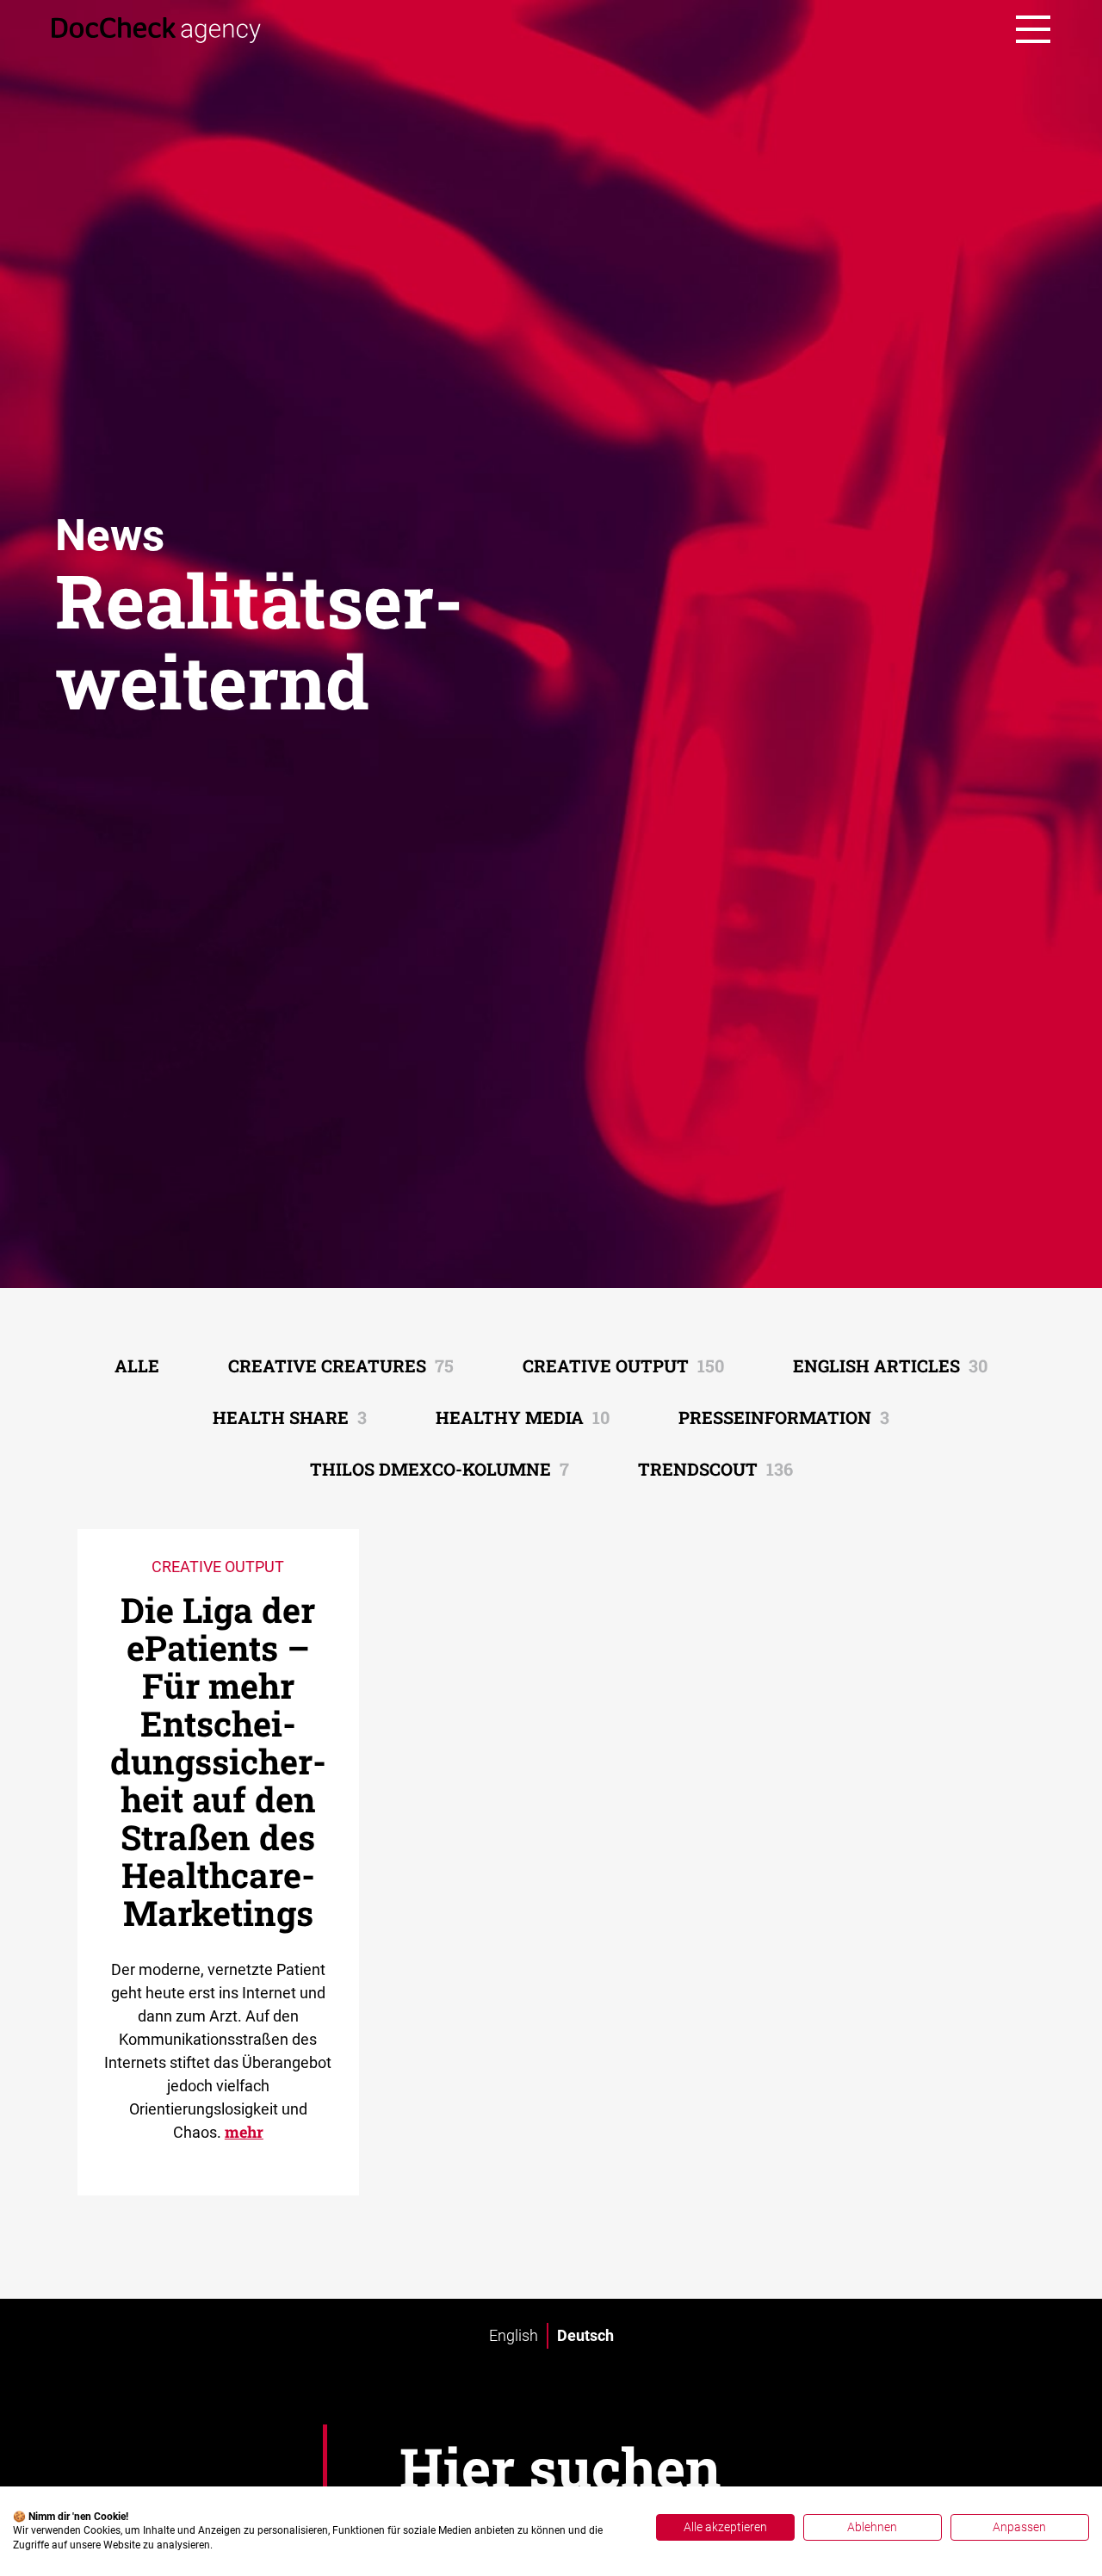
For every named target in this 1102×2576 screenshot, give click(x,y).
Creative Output (623, 1365)
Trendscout (715, 1469)
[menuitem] (514, 2336)
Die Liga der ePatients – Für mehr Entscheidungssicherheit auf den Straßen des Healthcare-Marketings (218, 1761)
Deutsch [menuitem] (585, 2335)
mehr (244, 2132)
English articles (890, 1365)
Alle (137, 1365)
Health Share (290, 1417)
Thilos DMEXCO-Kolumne (440, 1469)
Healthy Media (523, 1417)
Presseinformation (784, 1417)
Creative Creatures (341, 1365)
